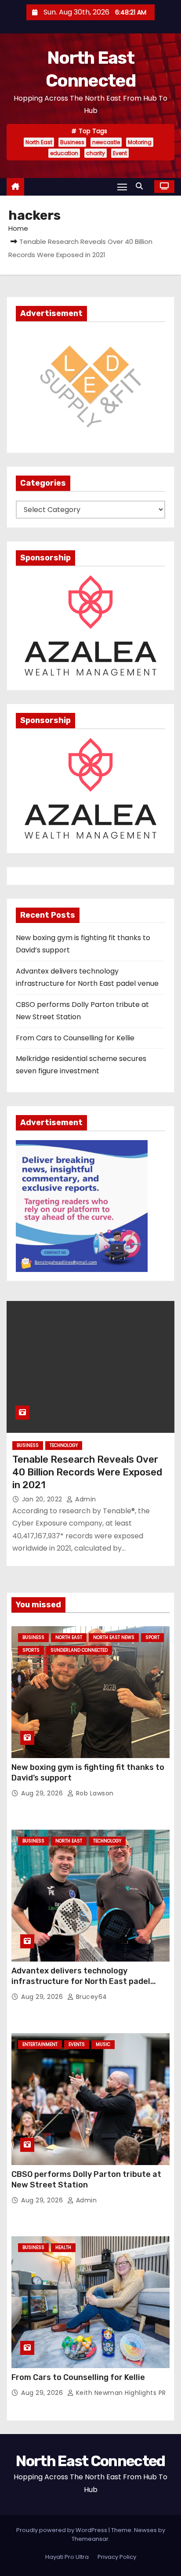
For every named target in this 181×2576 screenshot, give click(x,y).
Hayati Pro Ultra (67, 2557)
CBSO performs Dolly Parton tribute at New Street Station (86, 2180)
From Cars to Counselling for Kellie (75, 1038)
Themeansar (90, 2539)
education (64, 153)
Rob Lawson (94, 1793)
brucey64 (90, 1997)
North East (39, 142)
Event (120, 153)
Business (72, 142)
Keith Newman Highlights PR (120, 2393)
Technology (64, 1445)
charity (96, 153)
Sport (152, 1637)
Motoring (140, 142)
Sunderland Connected (79, 1650)
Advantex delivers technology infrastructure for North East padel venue (81, 1981)
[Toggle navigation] (122, 187)
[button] (141, 186)
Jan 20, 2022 (43, 1499)
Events (77, 2044)
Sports (31, 1650)
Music (103, 2044)
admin (85, 1499)
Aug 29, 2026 (43, 1793)
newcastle (106, 142)
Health (63, 2247)
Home (18, 228)
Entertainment (40, 2044)
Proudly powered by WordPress (62, 2530)
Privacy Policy (117, 2557)
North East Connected (90, 2461)
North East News (114, 1637)
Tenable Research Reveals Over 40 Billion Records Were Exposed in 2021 (87, 1472)
